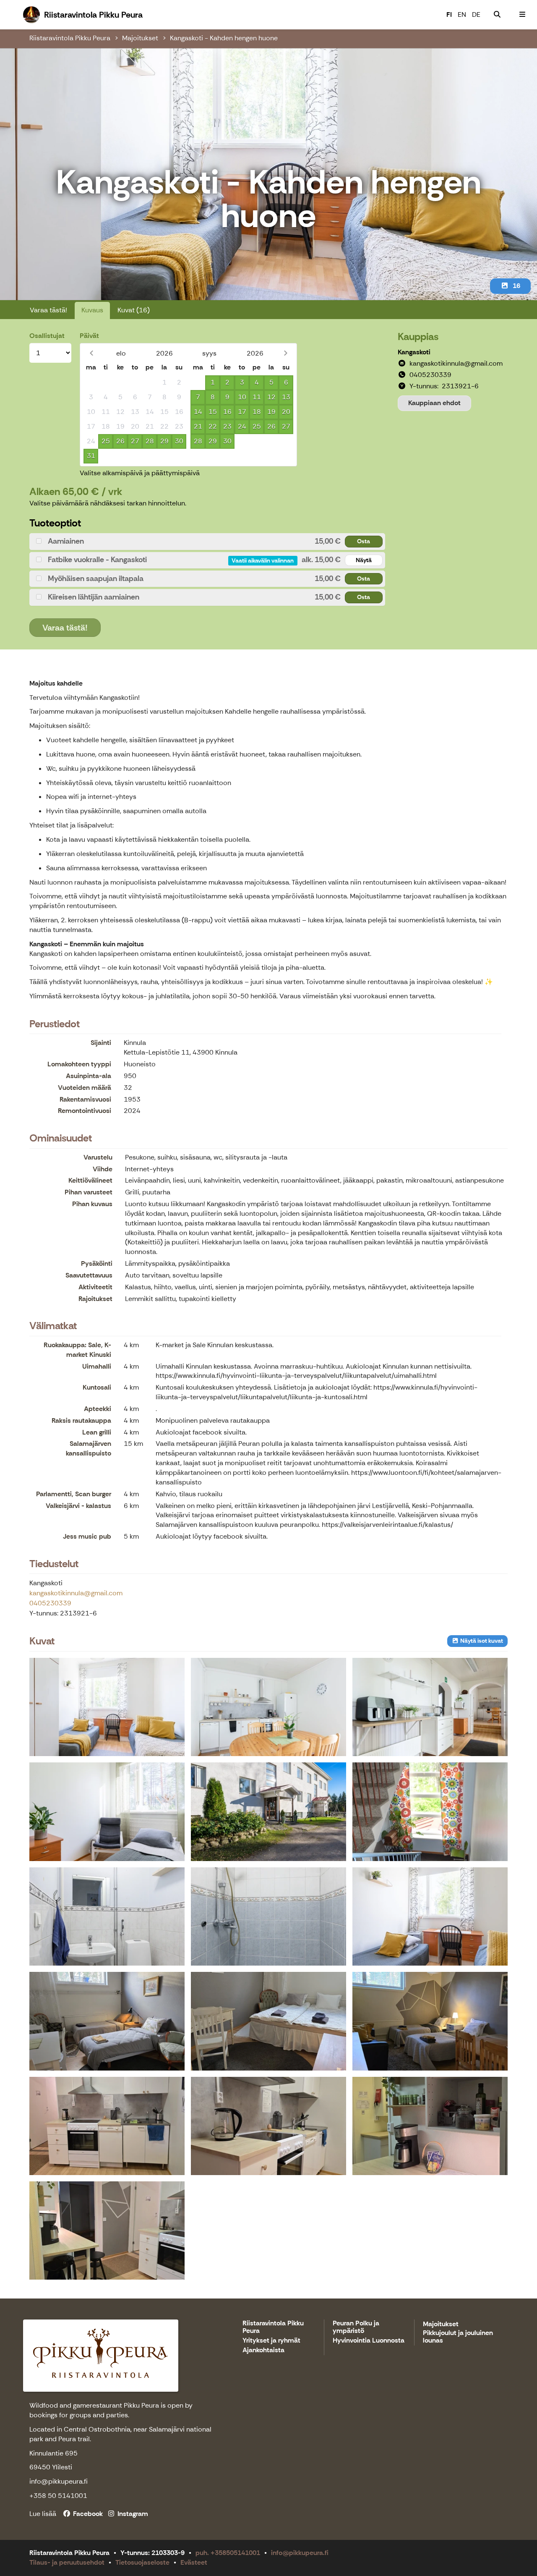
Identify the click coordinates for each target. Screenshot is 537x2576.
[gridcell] (91, 383)
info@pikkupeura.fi (300, 2553)
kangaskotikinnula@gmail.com (76, 1593)
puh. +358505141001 (228, 2553)
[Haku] (497, 15)
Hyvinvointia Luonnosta (369, 2341)
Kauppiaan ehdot (434, 403)
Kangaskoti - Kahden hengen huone (224, 38)
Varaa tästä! (48, 310)
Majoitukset (140, 38)
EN (462, 14)
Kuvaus (92, 310)
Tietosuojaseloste (142, 2562)
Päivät (89, 336)
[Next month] (285, 353)
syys (209, 353)
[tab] (207, 541)
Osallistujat (47, 336)
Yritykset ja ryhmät (271, 2341)
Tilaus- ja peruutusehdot (67, 2562)
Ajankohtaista (263, 2350)
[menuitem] (497, 15)
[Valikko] (522, 15)
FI (449, 14)
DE (476, 14)
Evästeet (194, 2562)
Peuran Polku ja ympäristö (356, 2327)
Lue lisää (43, 2514)
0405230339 (50, 1603)
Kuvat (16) (134, 310)
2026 (164, 353)
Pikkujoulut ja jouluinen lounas (458, 2337)
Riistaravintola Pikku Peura (70, 38)
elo (121, 353)
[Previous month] (91, 353)
